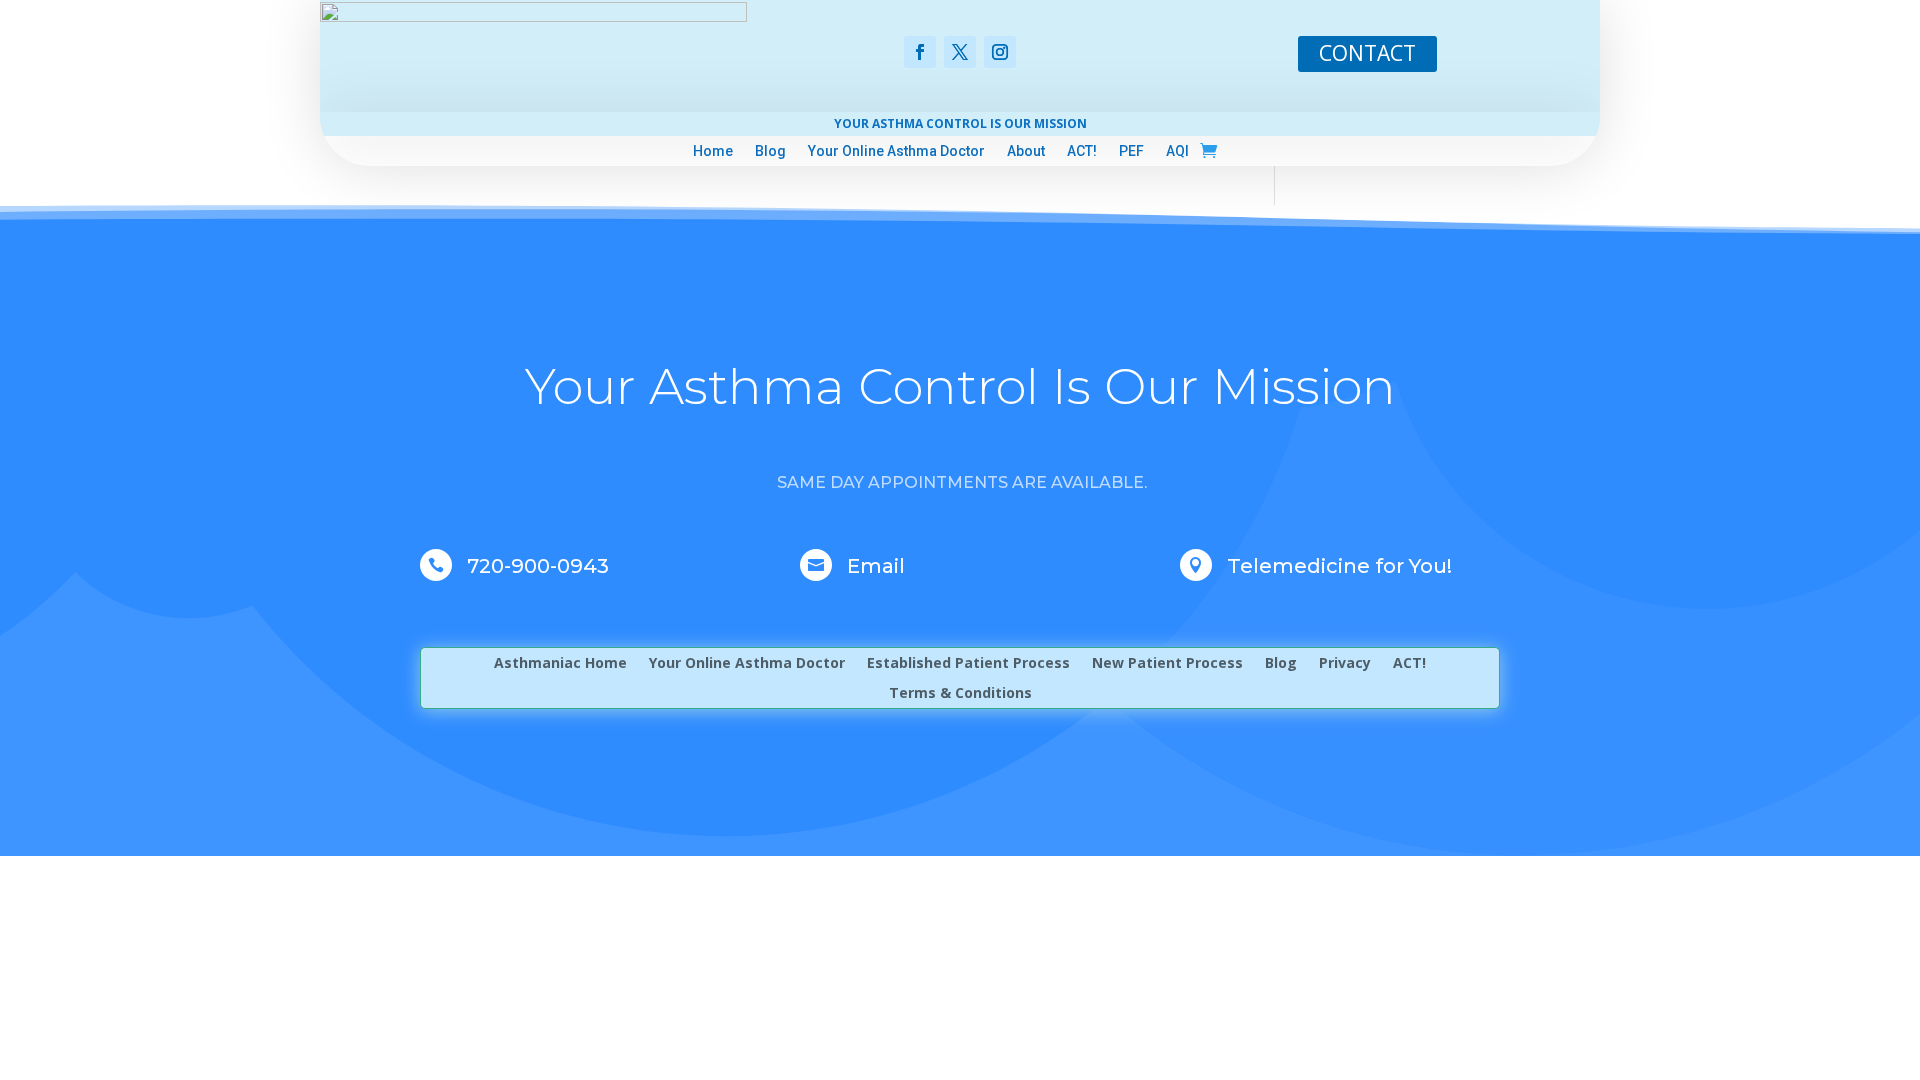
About (1026, 151)
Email (876, 566)
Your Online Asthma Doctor (896, 151)
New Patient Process (1167, 664)
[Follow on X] (960, 52)
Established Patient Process (968, 664)
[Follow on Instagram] (1000, 52)
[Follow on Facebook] (920, 52)
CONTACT (1367, 53)
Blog (770, 151)
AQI (1177, 151)
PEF (1131, 151)
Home (713, 151)
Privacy (1345, 664)
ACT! (1082, 151)
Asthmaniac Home (560, 664)
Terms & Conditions (960, 694)
